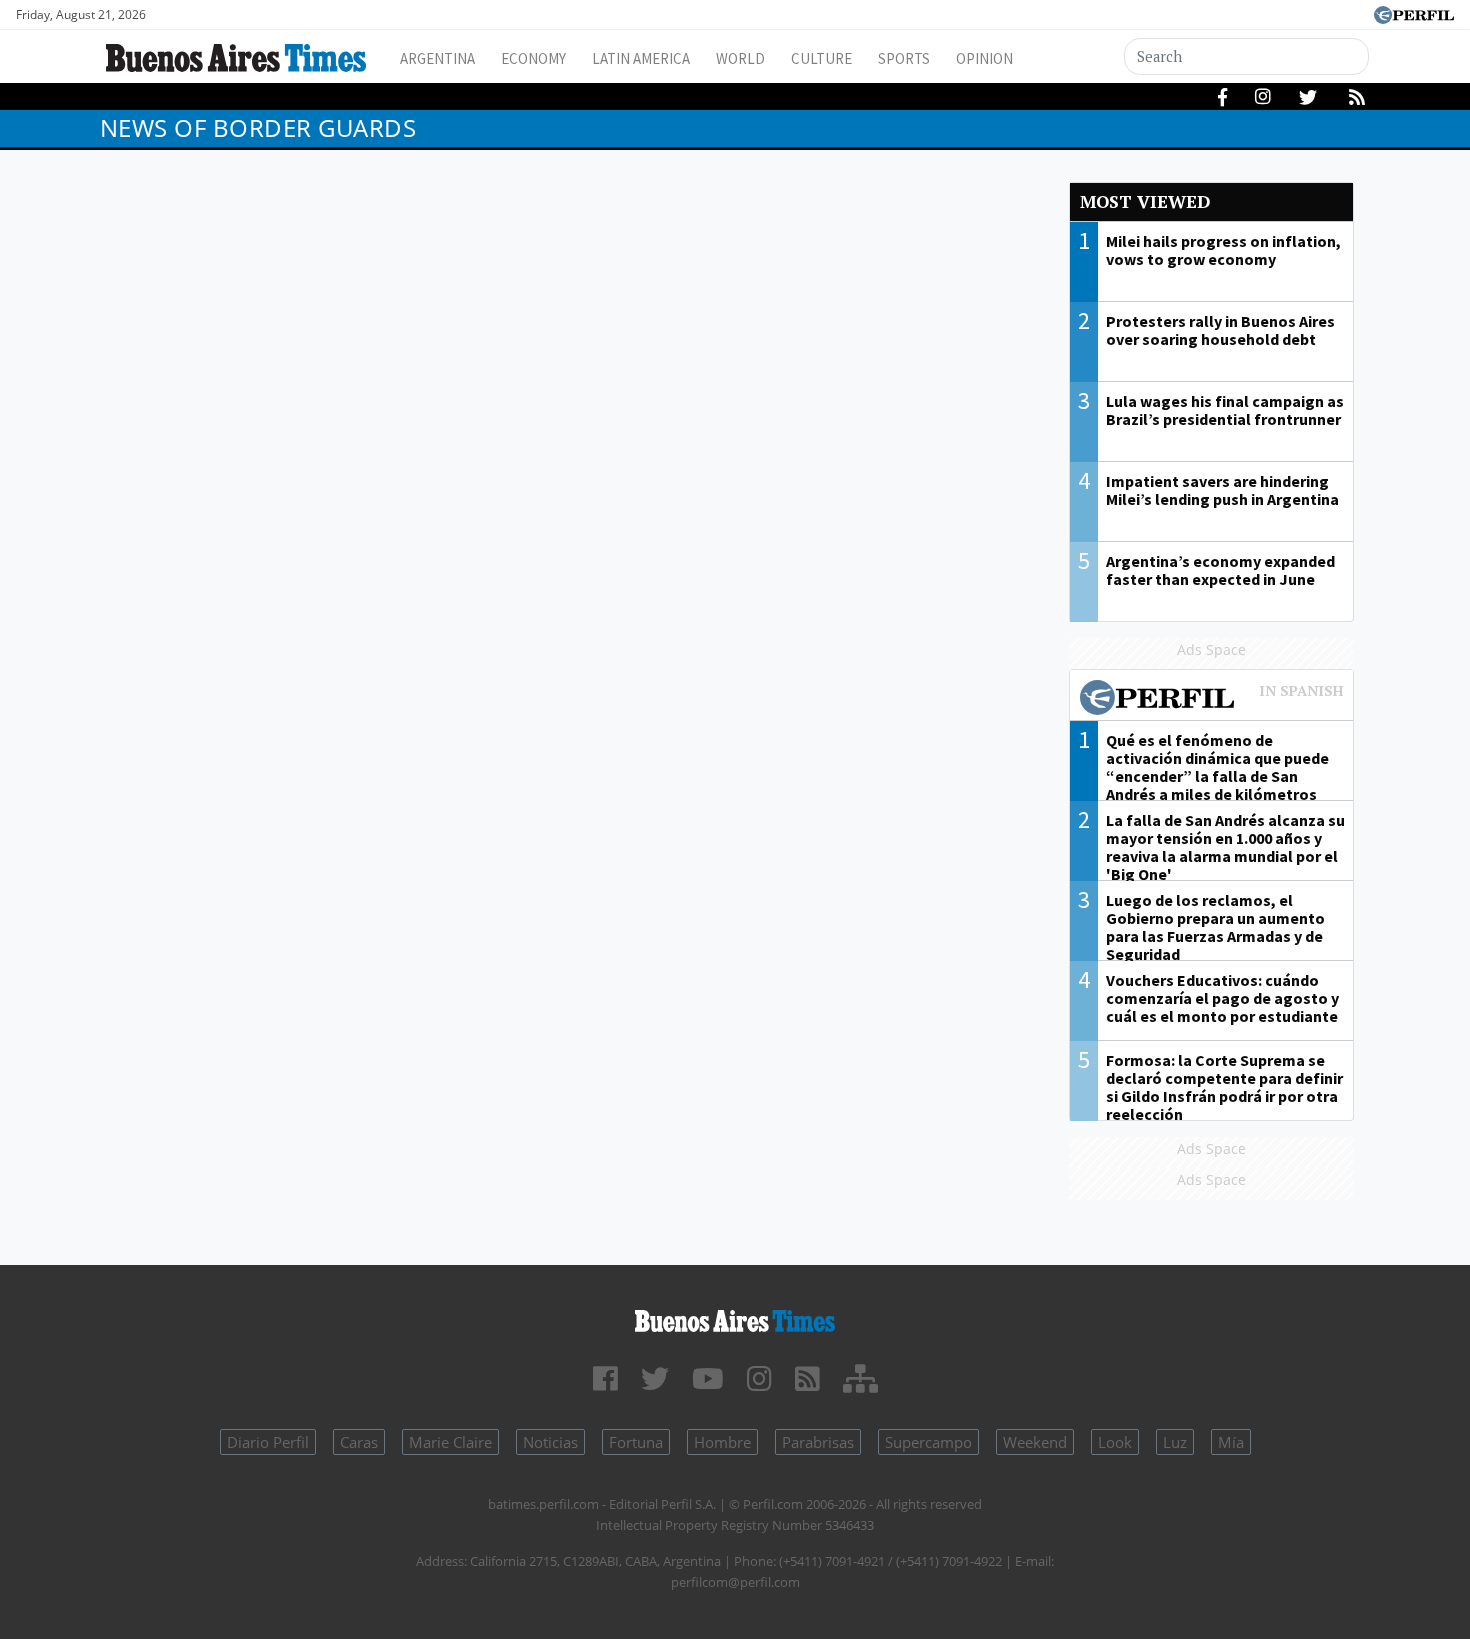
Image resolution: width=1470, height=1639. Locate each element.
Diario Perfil (268, 1442)
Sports (904, 58)
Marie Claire (450, 1442)
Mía (1231, 1442)
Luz (1175, 1442)
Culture (821, 58)
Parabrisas (818, 1442)
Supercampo (928, 1442)
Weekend (1035, 1442)
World (740, 58)
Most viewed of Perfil (1212, 700)
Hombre (722, 1442)
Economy (533, 58)
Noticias (550, 1442)
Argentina (437, 58)
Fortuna (636, 1442)
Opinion (984, 58)
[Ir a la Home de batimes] (735, 1317)
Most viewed (1145, 201)
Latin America (641, 58)
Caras (359, 1442)
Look (1115, 1442)
